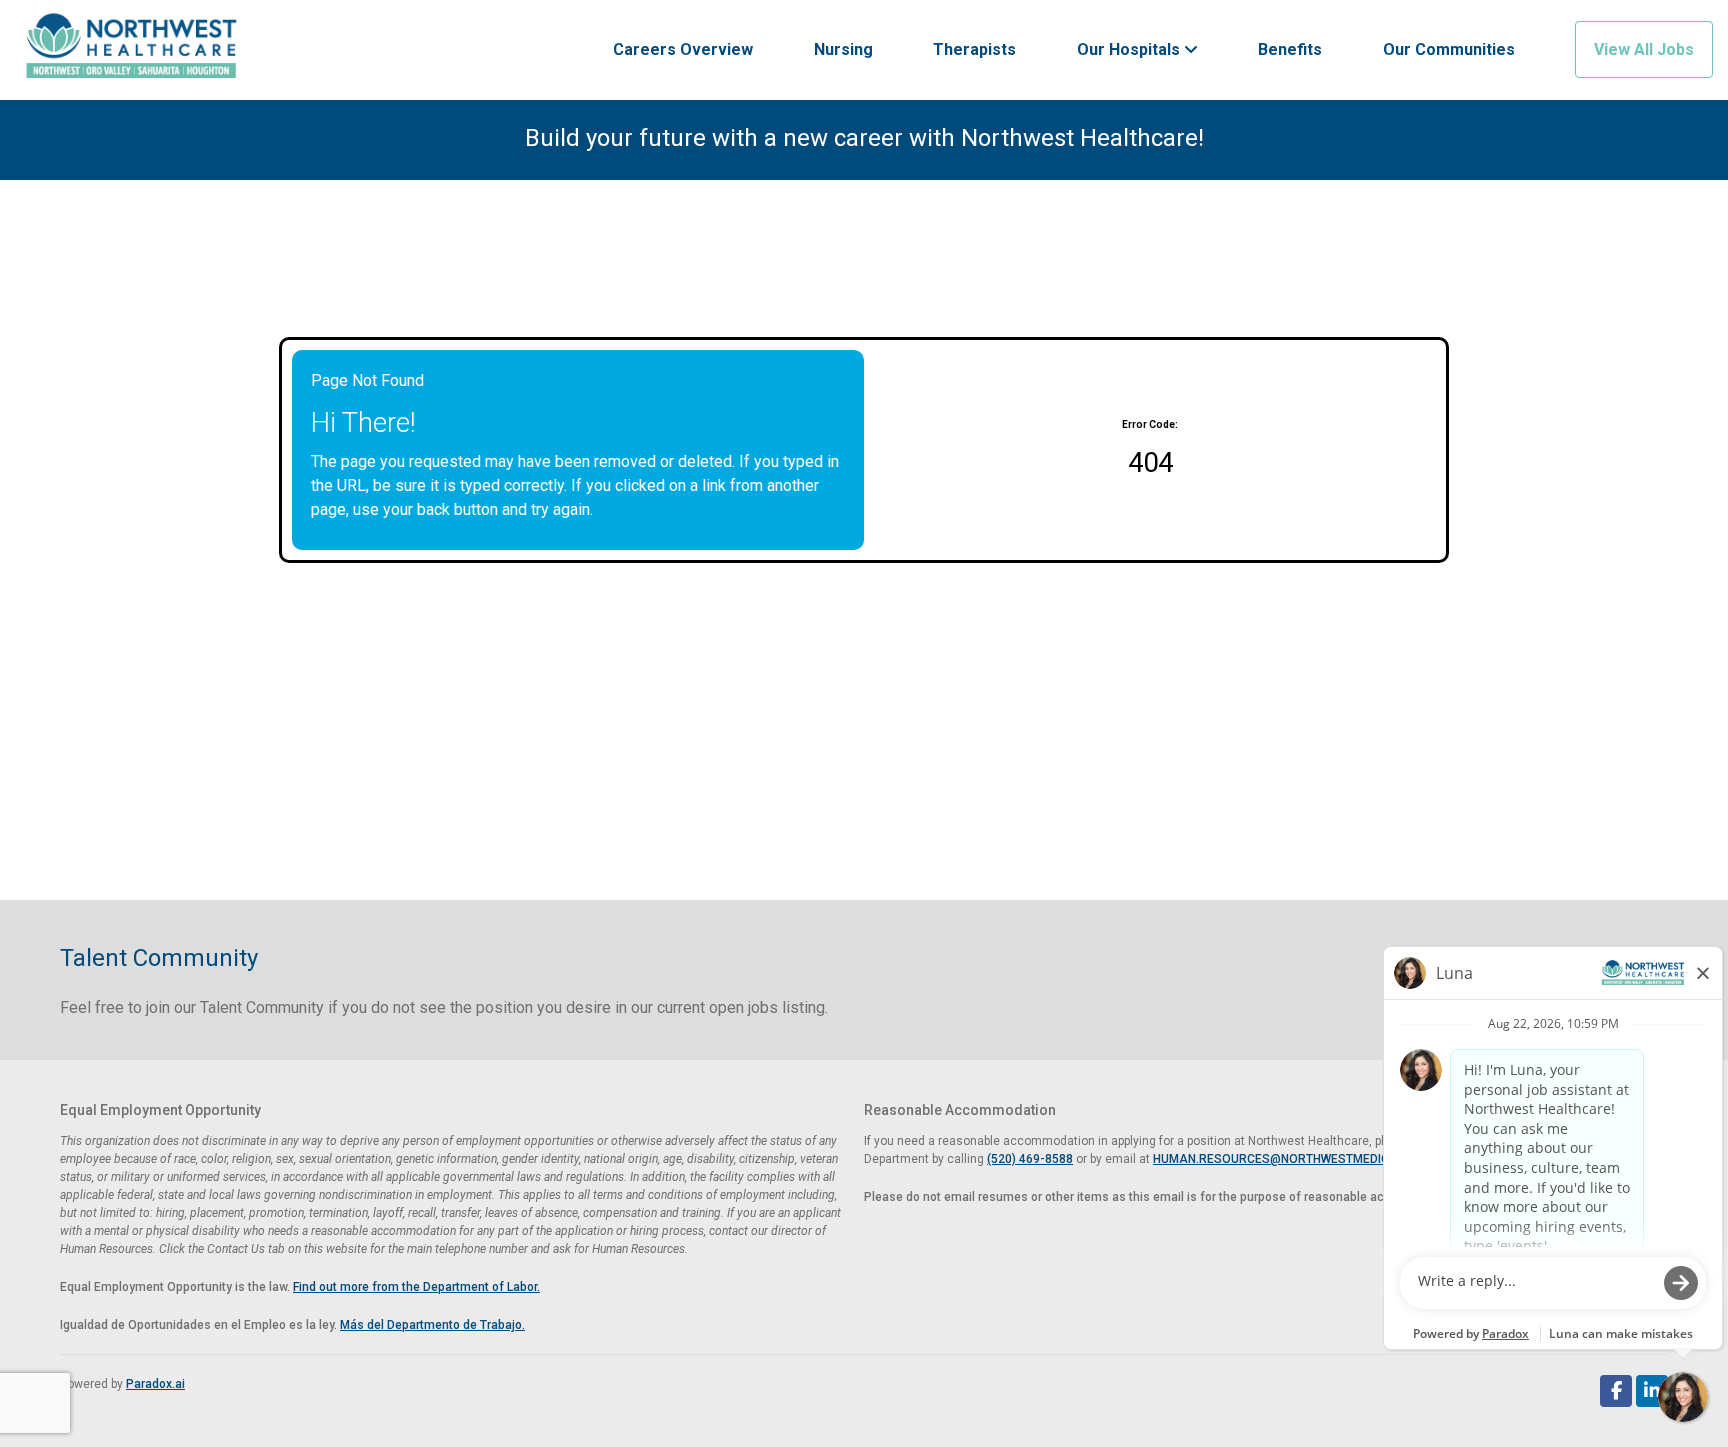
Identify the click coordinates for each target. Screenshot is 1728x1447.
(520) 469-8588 (1030, 1159)
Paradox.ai (155, 1384)
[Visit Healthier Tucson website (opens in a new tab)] (131, 50)
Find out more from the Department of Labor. (416, 1287)
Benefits (1290, 49)
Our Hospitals (1130, 49)
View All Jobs (1644, 49)
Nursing (843, 49)
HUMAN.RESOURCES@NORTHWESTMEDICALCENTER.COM (1316, 1159)
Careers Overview (683, 49)
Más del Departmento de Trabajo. (432, 1325)
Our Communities (1449, 49)
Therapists (974, 49)
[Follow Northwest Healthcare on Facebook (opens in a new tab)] (1616, 1391)
